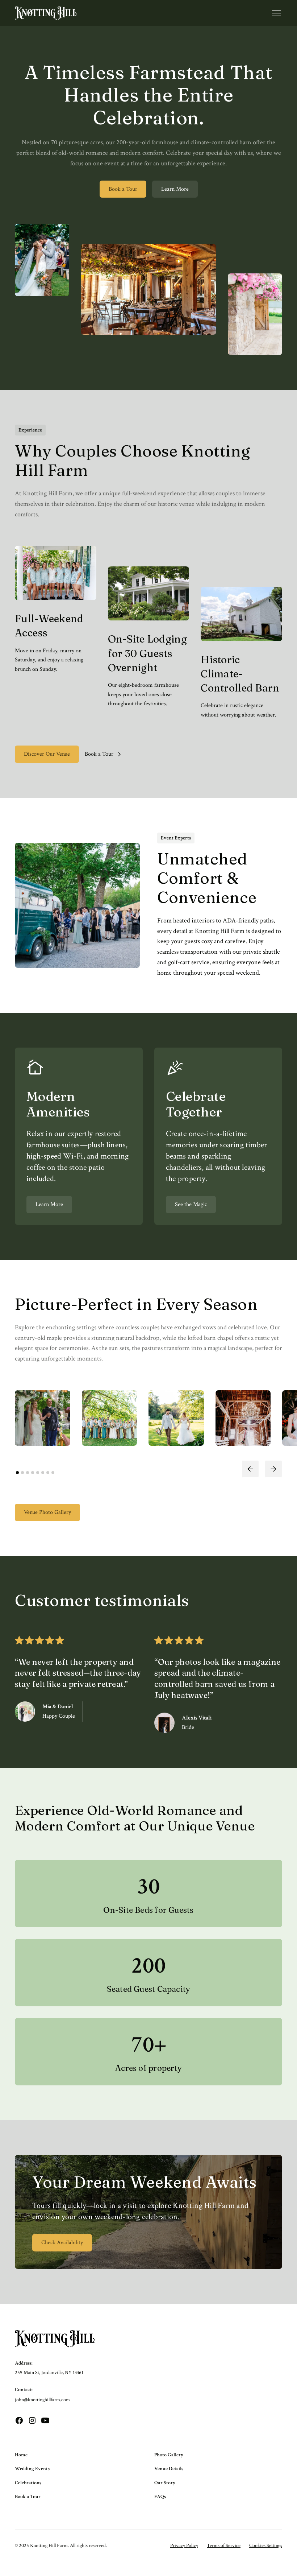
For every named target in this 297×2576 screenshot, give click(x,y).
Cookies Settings (266, 2546)
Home (21, 2455)
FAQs (160, 2497)
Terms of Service (224, 2546)
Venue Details (169, 2469)
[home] (46, 13)
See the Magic (191, 1204)
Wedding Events (32, 2469)
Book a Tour (123, 189)
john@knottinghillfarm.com (42, 2400)
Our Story (165, 2483)
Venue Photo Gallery (47, 1512)
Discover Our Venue (47, 754)
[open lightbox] (43, 1418)
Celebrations (28, 2483)
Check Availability (62, 2243)
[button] (275, 13)
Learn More (175, 189)
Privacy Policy (184, 2546)
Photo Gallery (169, 2455)
